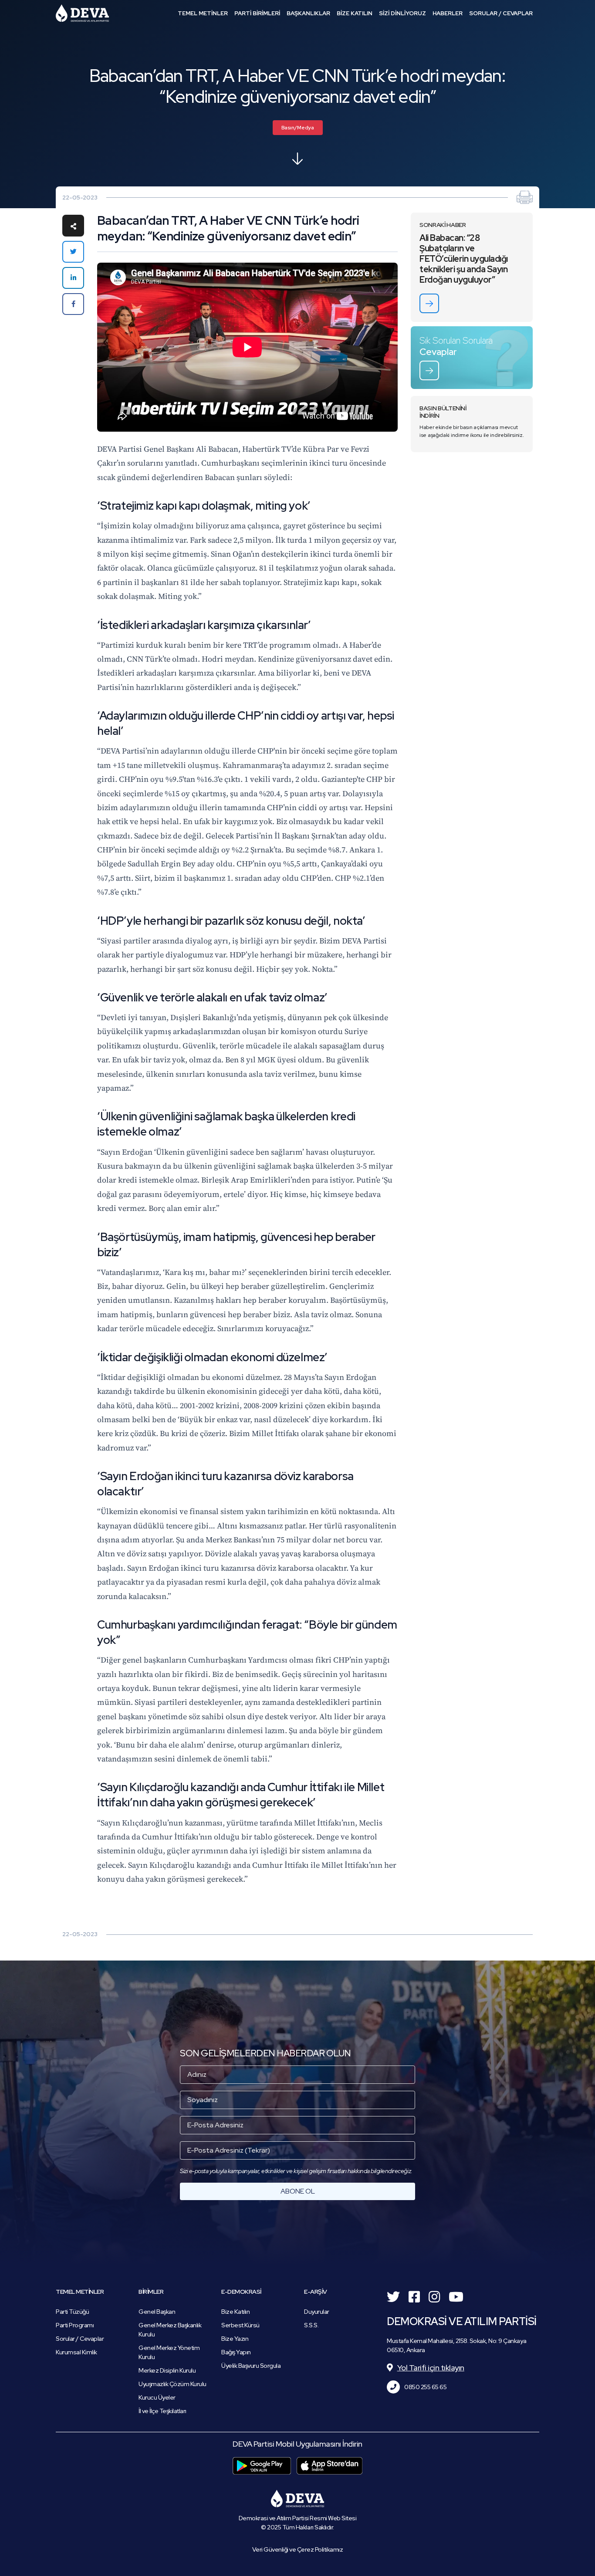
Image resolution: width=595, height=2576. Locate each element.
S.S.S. (311, 2325)
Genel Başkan (157, 2312)
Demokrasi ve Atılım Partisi (82, 13)
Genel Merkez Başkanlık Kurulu (170, 2330)
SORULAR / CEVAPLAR (501, 13)
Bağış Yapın (236, 2352)
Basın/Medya (298, 128)
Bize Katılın (235, 2312)
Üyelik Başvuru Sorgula (251, 2366)
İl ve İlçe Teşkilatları (162, 2411)
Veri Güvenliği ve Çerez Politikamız (298, 2549)
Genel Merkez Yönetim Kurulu (169, 2352)
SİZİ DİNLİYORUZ (402, 13)
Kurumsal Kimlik (76, 2352)
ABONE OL (298, 2191)
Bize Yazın (235, 2339)
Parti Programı (75, 2325)
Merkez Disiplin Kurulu (167, 2370)
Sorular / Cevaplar (80, 2339)
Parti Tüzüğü (72, 2312)
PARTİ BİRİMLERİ (257, 13)
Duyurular (317, 2312)
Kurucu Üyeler (157, 2397)
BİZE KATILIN (355, 13)
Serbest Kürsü (240, 2325)
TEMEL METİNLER (203, 13)
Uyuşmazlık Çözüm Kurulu (172, 2384)
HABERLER (448, 13)
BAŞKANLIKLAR (308, 13)
